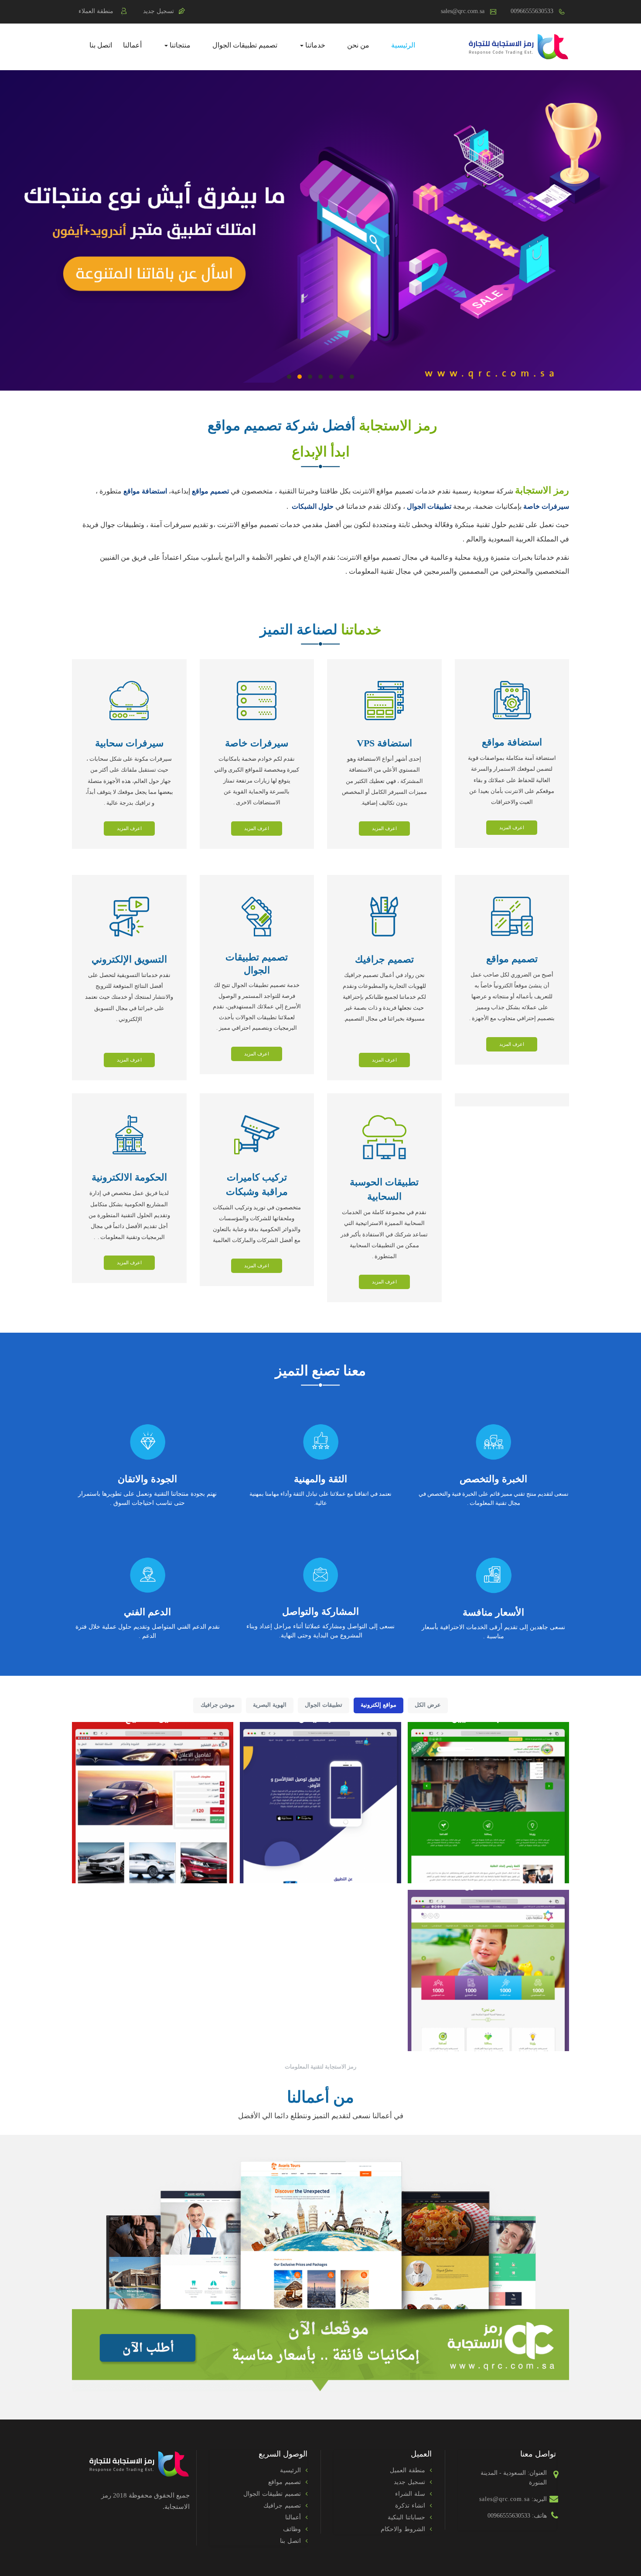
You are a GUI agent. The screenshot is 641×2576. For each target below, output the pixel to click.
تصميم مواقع (285, 2482)
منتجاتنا (179, 45)
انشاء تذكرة (410, 2506)
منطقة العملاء (96, 11)
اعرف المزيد (512, 827)
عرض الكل (428, 1705)
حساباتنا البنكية (406, 2517)
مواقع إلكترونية (378, 1705)
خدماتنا (314, 45)
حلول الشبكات (313, 506)
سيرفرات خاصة (546, 506)
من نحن (358, 45)
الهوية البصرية (269, 1705)
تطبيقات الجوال (429, 506)
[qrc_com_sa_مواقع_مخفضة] (320, 2273)
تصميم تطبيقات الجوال (245, 45)
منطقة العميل (407, 2470)
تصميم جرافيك (282, 2506)
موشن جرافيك (218, 1705)
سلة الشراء (410, 2494)
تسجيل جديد (159, 11)
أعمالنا (132, 45)
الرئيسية (403, 45)
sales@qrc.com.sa (463, 11)
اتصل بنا (101, 45)
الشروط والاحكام (403, 2529)
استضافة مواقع (145, 491)
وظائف (292, 2529)
